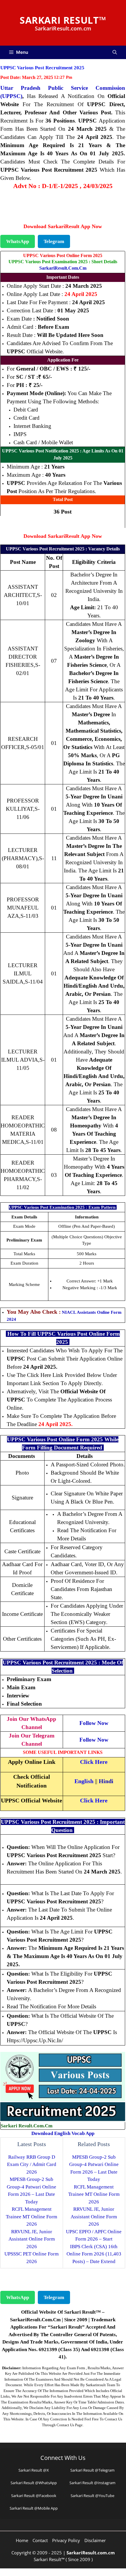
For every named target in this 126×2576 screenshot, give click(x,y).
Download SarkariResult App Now (63, 226)
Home (22, 2540)
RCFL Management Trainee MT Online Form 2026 (31, 2217)
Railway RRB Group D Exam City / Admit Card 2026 (32, 2165)
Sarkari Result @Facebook (34, 2496)
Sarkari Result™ (63, 20)
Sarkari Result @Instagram (92, 2483)
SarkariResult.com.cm (63, 268)
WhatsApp (18, 241)
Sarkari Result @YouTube (92, 2496)
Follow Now (94, 1723)
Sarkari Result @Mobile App (34, 2508)
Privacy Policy (66, 2540)
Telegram (54, 241)
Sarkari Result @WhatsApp (34, 2483)
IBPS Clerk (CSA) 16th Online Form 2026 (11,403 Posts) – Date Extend (94, 2254)
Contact (40, 2540)
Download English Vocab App (63, 2133)
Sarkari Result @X (34, 2470)
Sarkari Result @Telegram (92, 2470)
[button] (115, 52)
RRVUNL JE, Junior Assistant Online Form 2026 (32, 2239)
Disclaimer (95, 2540)
